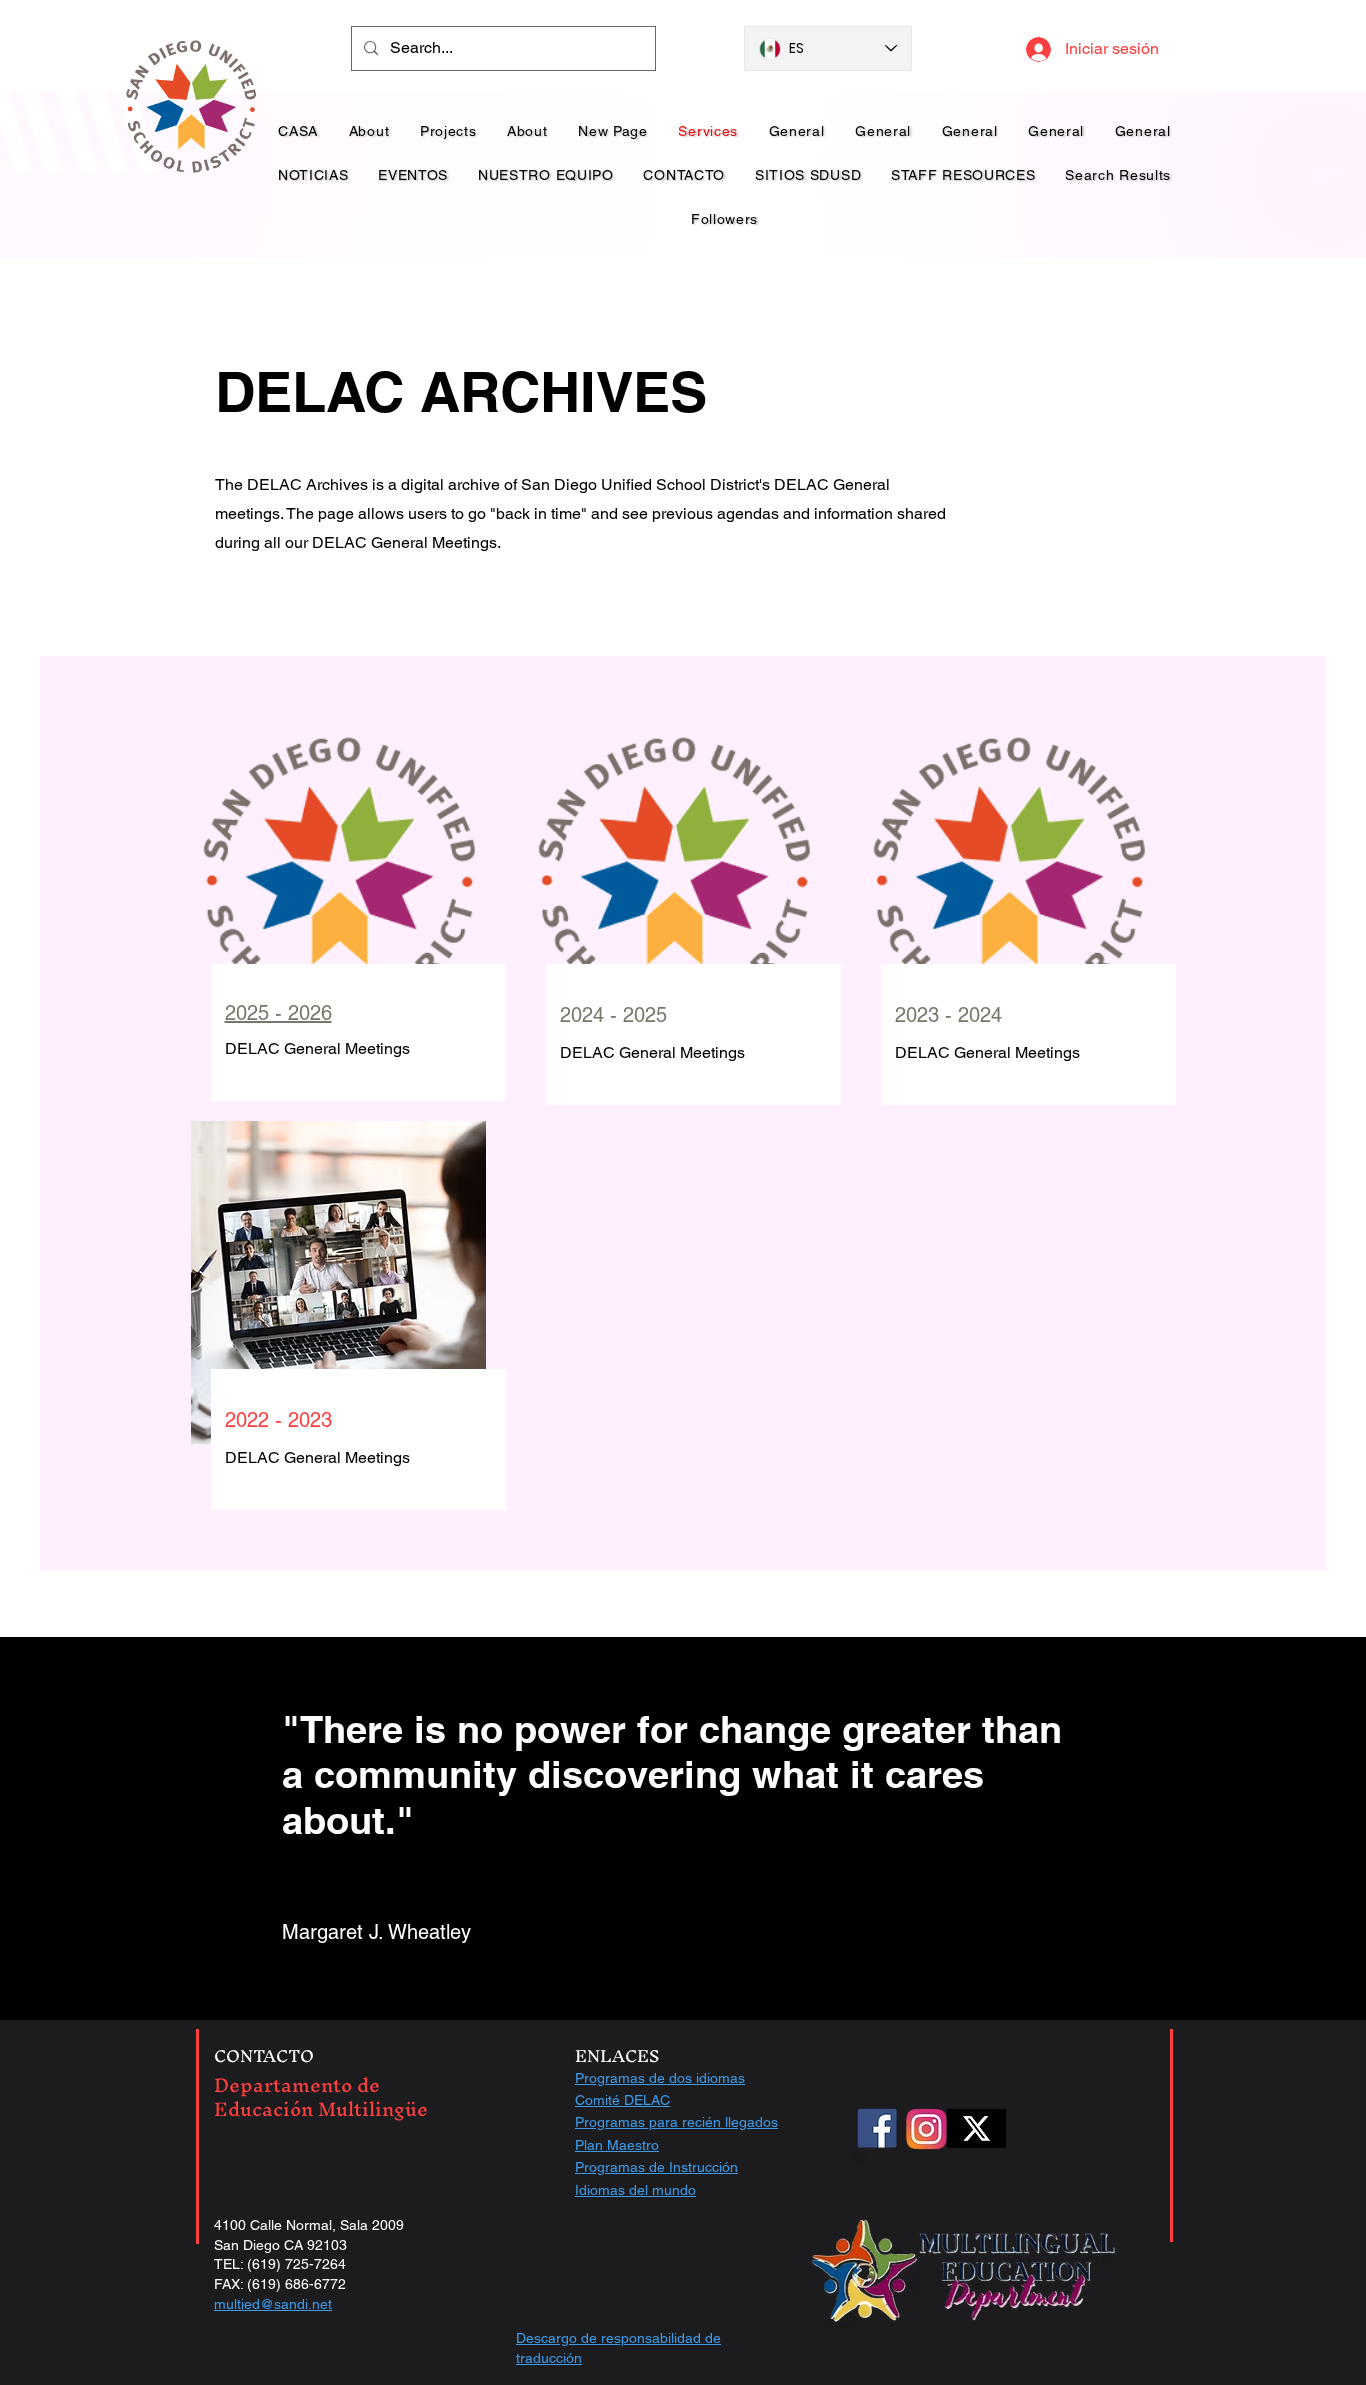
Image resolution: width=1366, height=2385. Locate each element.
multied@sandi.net (273, 2304)
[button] (546, 175)
